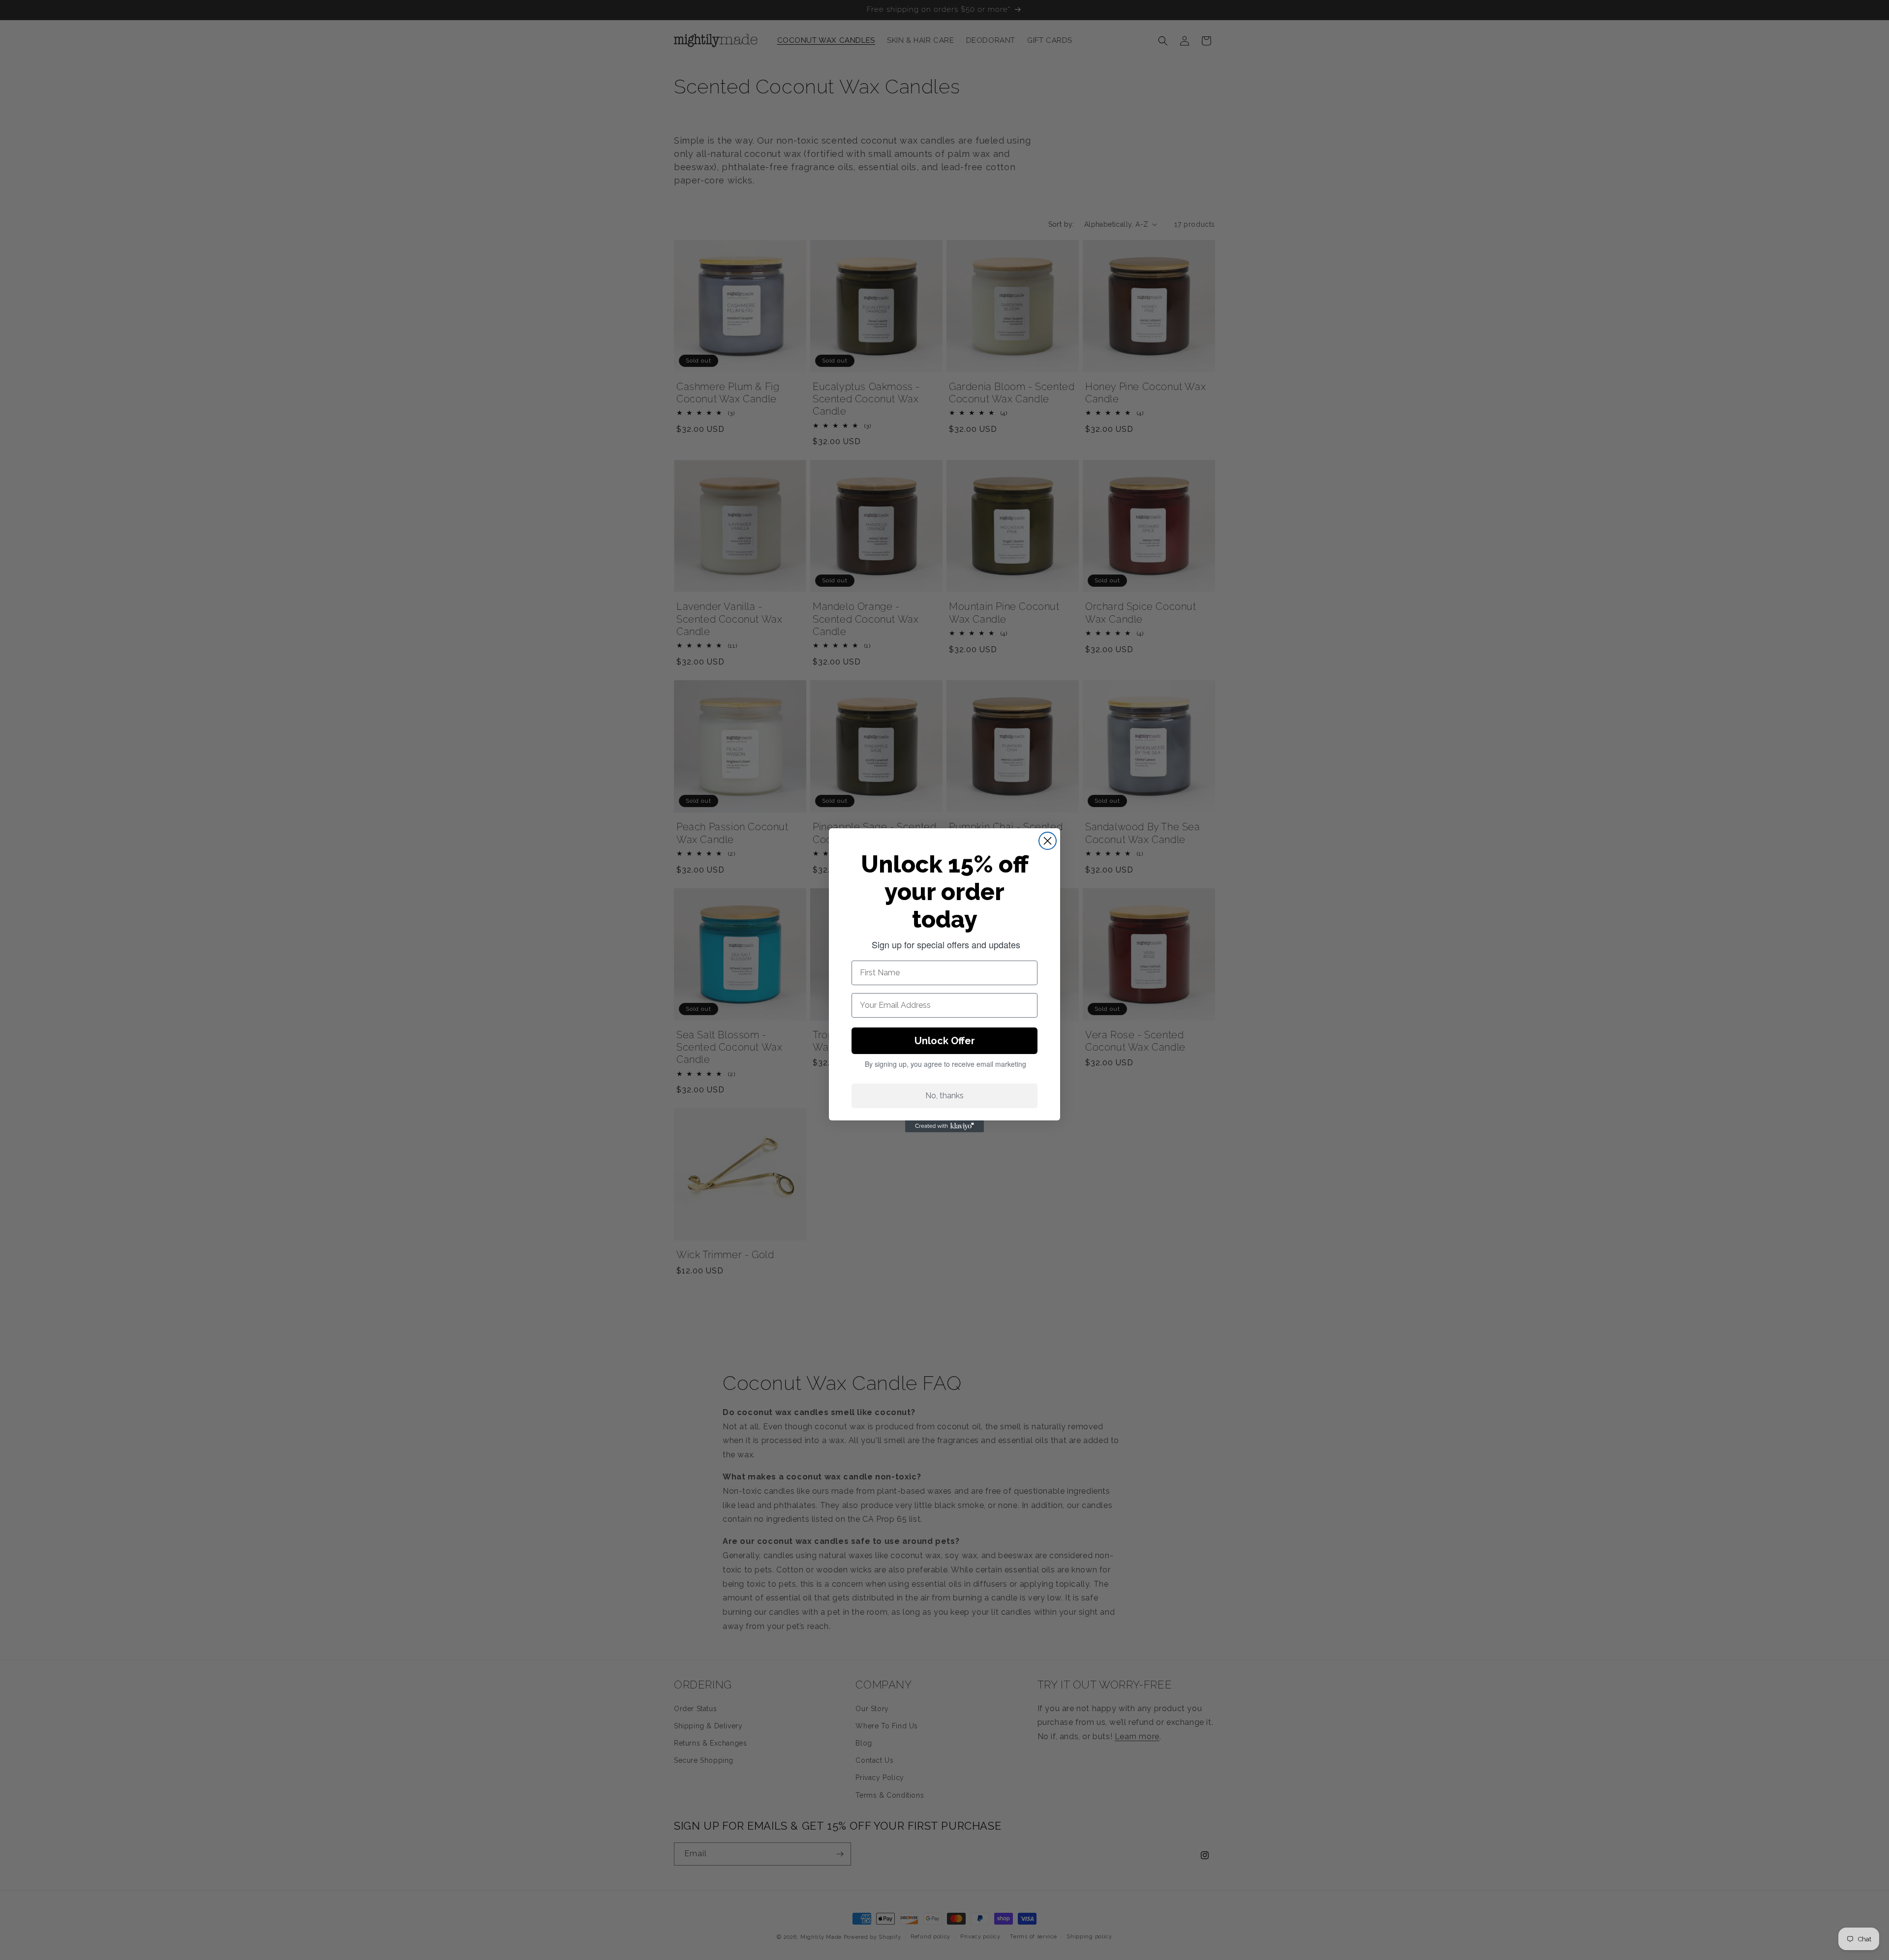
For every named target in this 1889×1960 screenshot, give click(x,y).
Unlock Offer (945, 1041)
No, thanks (944, 1096)
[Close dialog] (1048, 841)
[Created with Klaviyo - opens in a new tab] (944, 1126)
